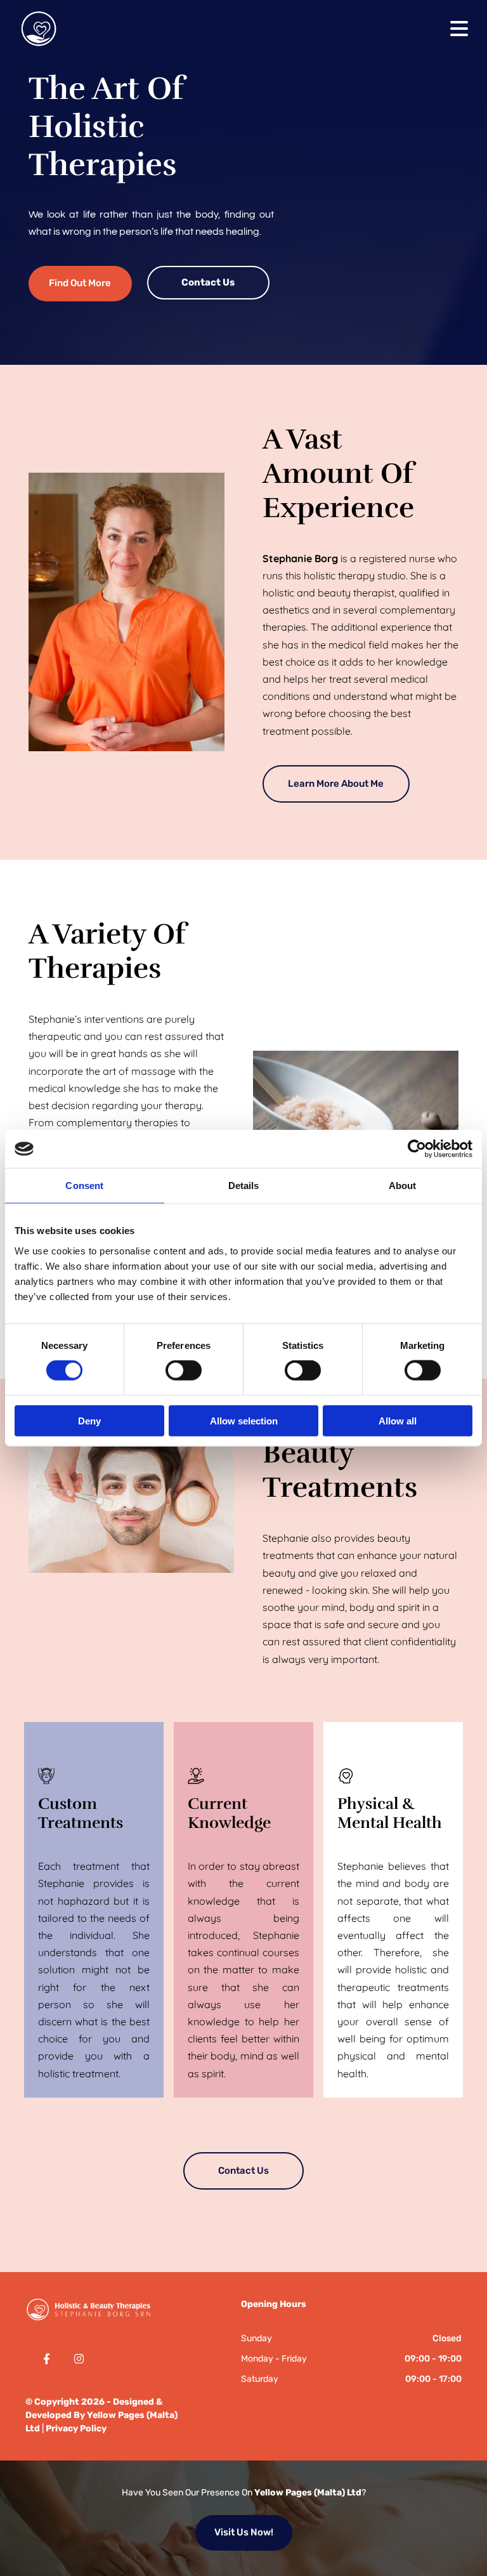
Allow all (398, 1420)
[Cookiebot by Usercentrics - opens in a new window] (417, 1149)
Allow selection (244, 1420)
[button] (80, 283)
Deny (89, 1420)
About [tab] (403, 1186)
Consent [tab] (84, 1186)
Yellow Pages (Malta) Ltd (308, 2493)
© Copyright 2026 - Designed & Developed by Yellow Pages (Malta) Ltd (101, 2415)
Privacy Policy (76, 2428)
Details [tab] (244, 1186)
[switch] (184, 1370)
